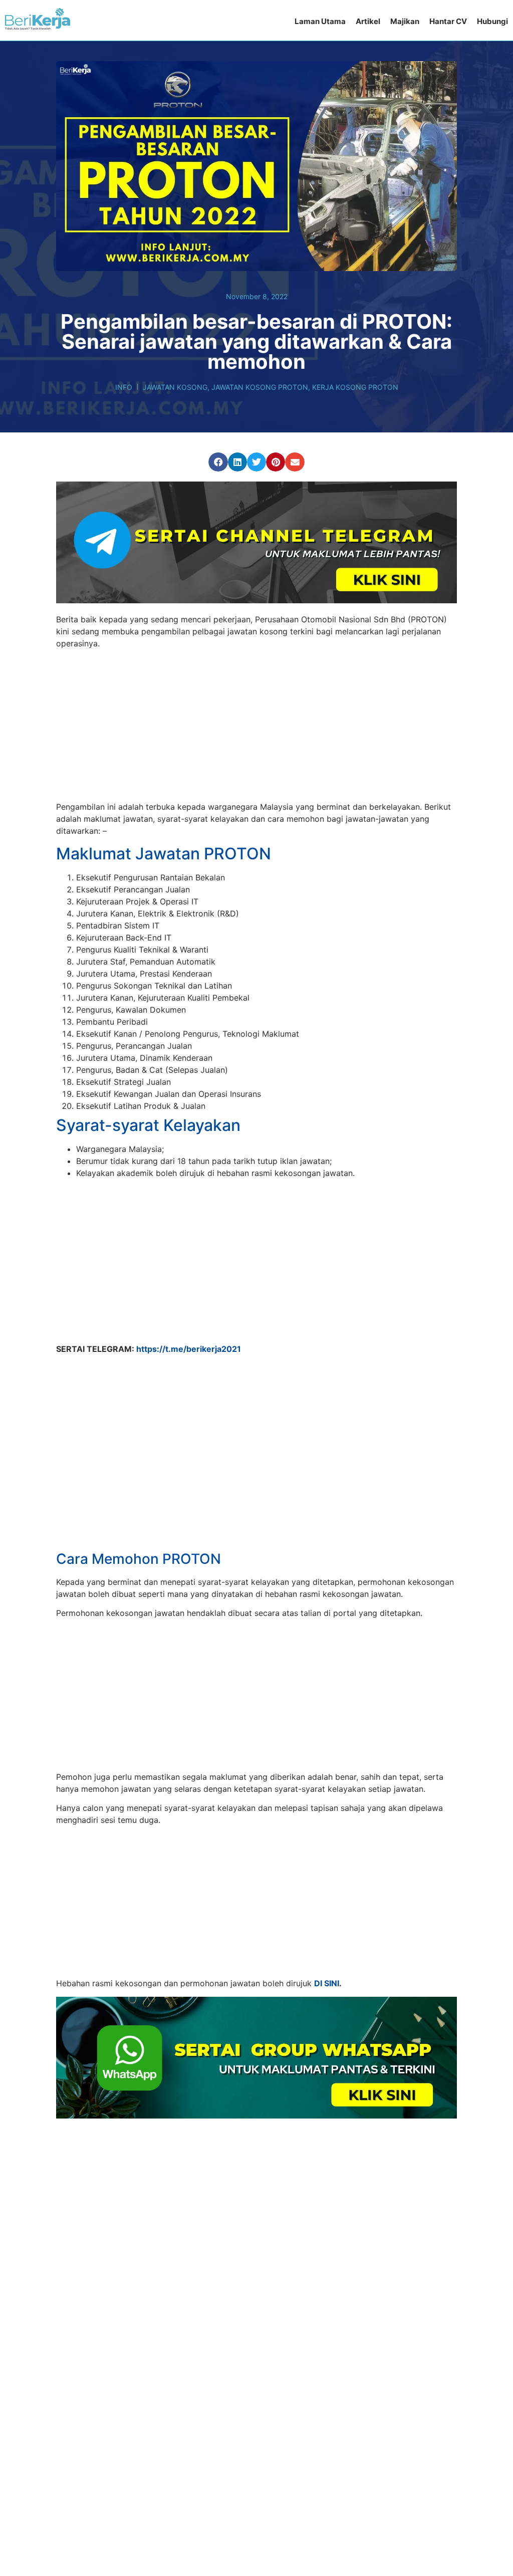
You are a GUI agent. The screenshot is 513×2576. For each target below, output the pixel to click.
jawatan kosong (175, 387)
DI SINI (327, 1947)
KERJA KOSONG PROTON (355, 387)
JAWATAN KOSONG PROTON (260, 387)
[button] (218, 462)
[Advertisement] (256, 727)
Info (124, 387)
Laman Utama (320, 21)
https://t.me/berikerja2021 (189, 1349)
